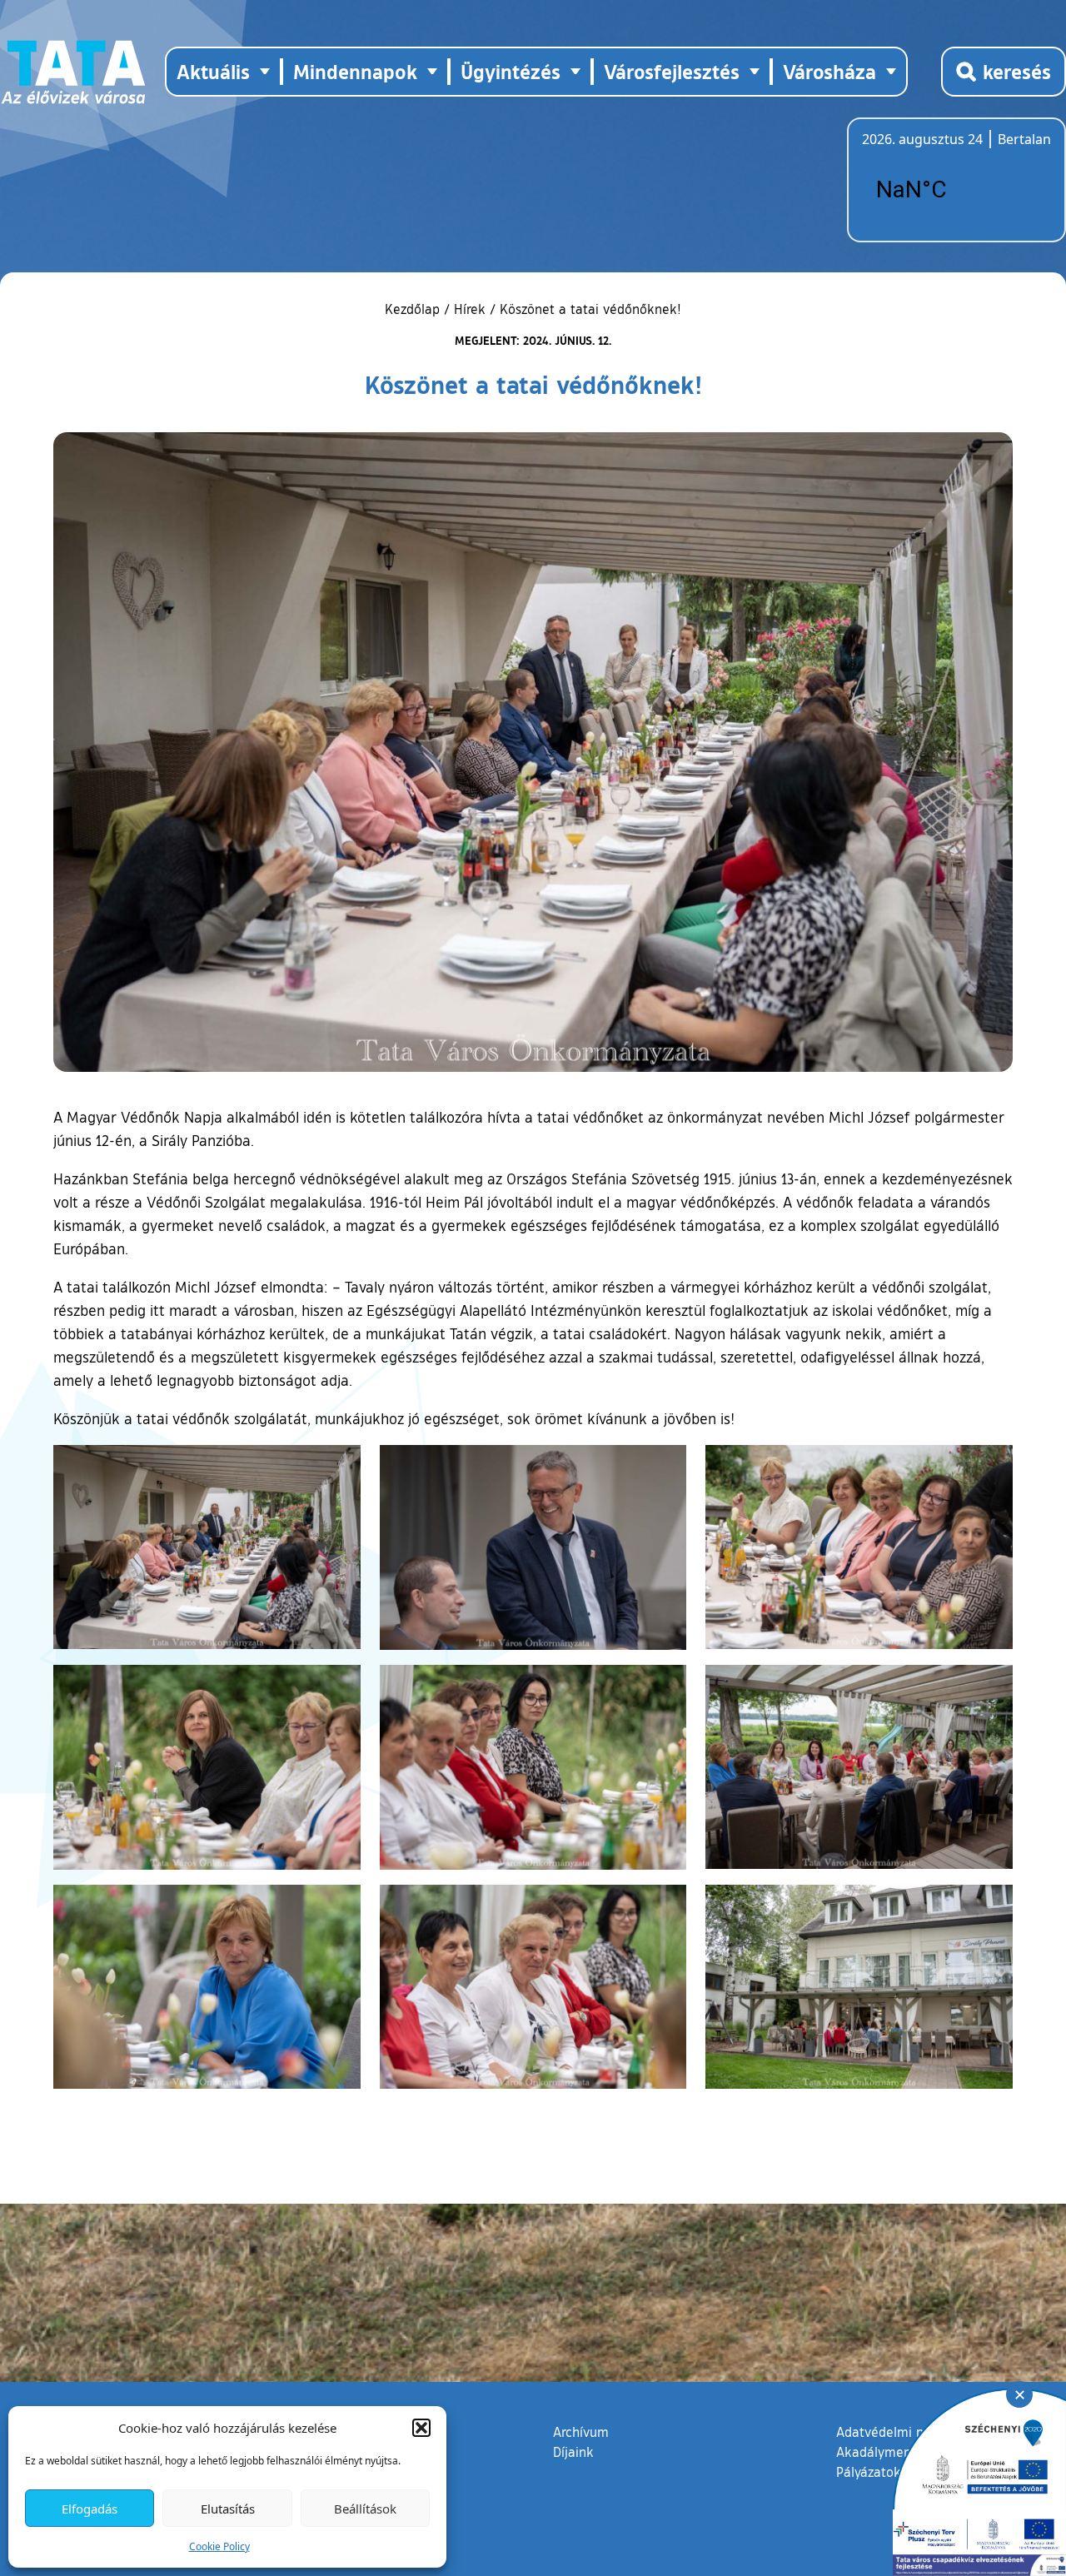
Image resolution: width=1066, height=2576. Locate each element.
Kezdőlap (414, 309)
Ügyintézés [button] (511, 71)
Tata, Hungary (955, 190)
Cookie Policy (219, 2546)
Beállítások (365, 2509)
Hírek (470, 309)
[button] (421, 2428)
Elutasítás (228, 2509)
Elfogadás (90, 2509)
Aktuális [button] (213, 71)
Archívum (581, 2432)
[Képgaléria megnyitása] (207, 1547)
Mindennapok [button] (355, 71)
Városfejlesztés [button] (672, 71)
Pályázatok (869, 2472)
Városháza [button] (829, 71)
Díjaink (573, 2452)
